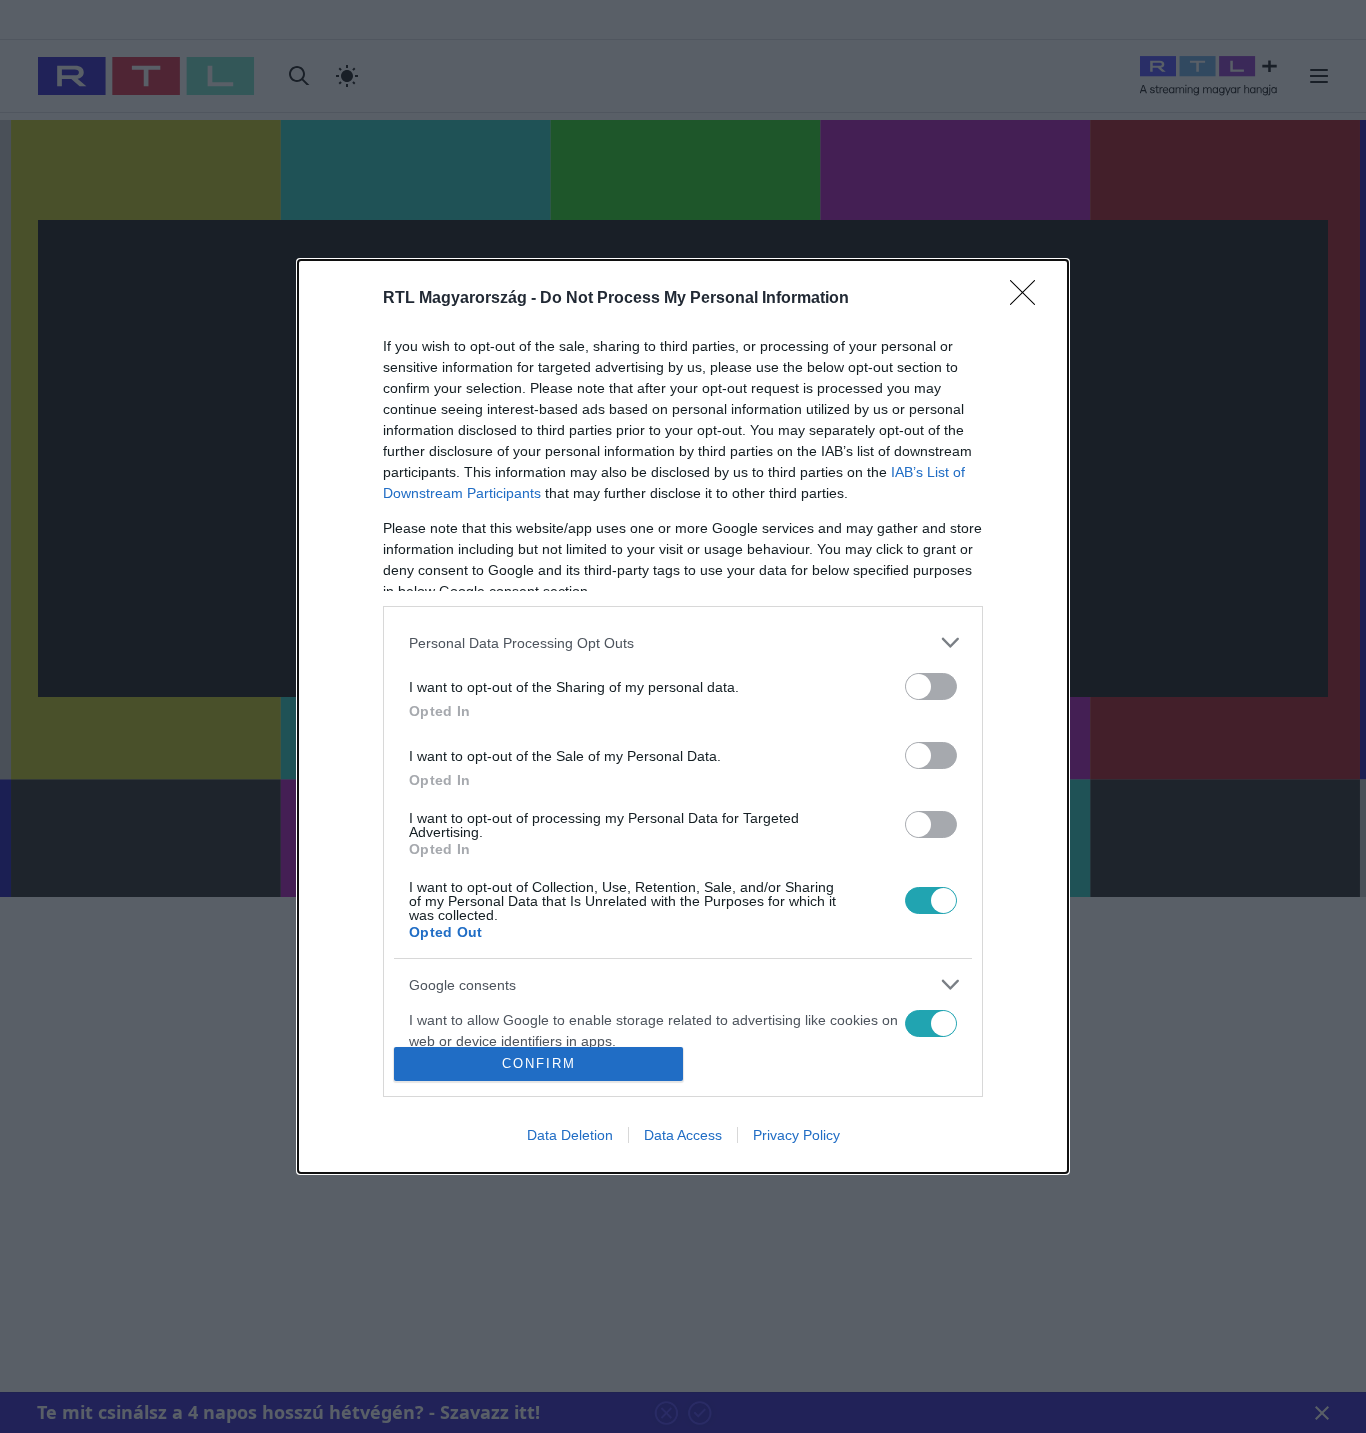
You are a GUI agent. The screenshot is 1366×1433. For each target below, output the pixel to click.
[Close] (1029, 299)
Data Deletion (570, 1135)
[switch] (931, 686)
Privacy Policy (796, 1135)
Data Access (683, 1135)
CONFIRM (539, 1063)
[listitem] (683, 642)
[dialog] (683, 716)
